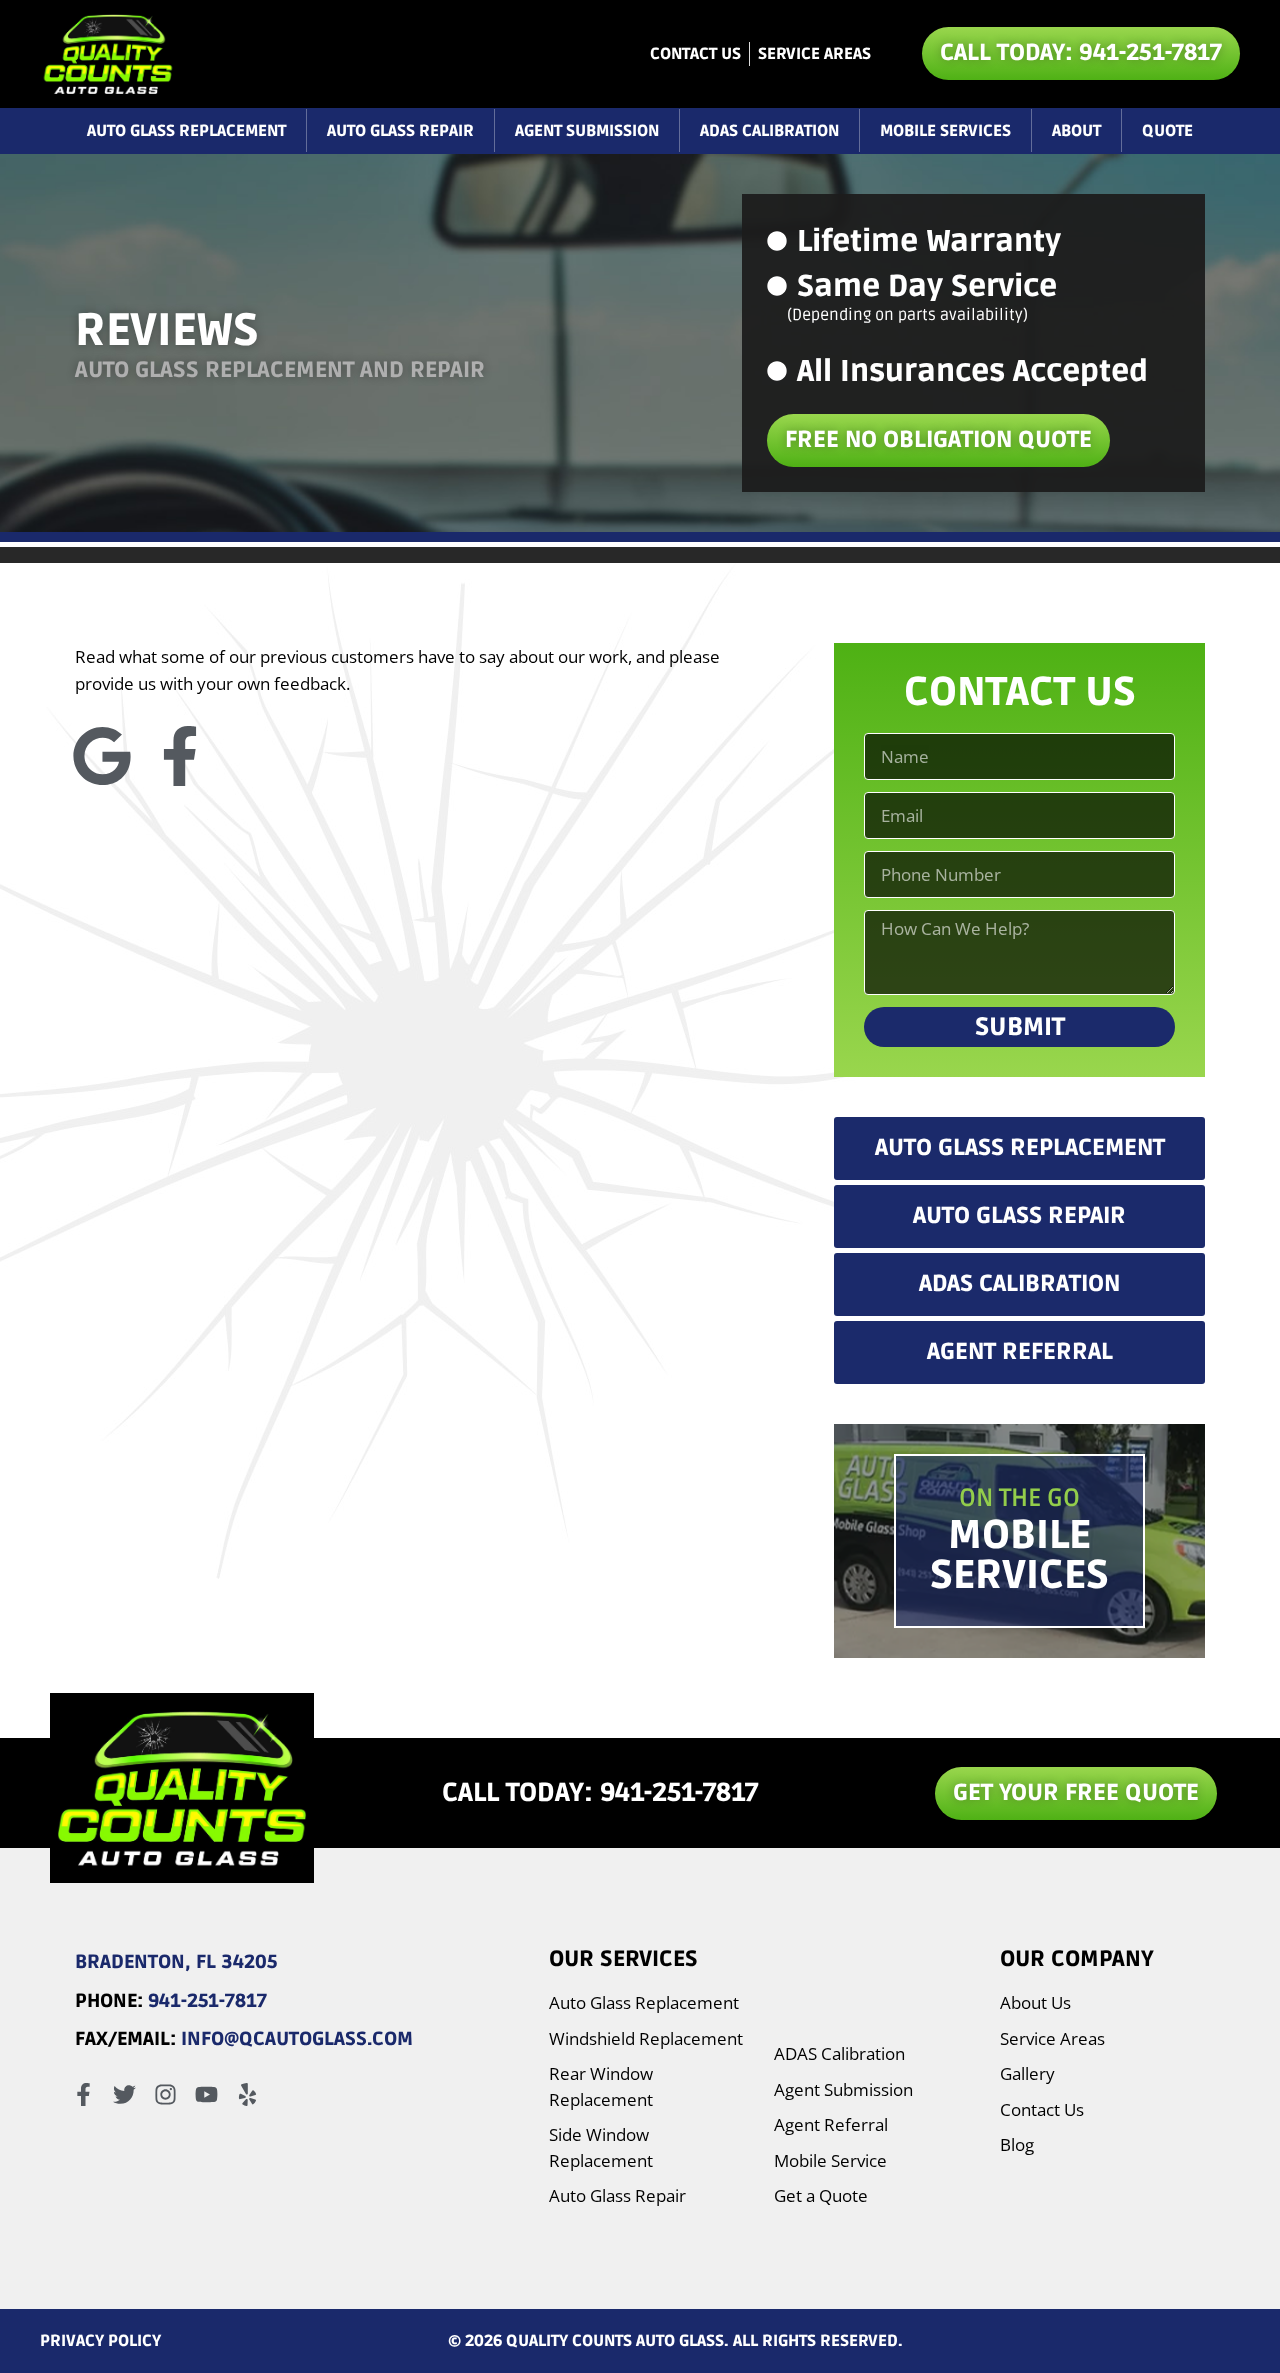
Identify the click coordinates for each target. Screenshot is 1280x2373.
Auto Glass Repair (400, 131)
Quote (1167, 131)
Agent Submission (587, 131)
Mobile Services (945, 131)
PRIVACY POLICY (100, 2341)
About (1076, 131)
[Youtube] (206, 2094)
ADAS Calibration (769, 131)
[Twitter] (124, 2094)
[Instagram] (165, 2094)
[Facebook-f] (180, 756)
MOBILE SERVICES (1019, 1555)
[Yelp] (247, 2094)
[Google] (102, 756)
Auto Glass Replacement (186, 131)
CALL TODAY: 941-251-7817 (600, 1793)
